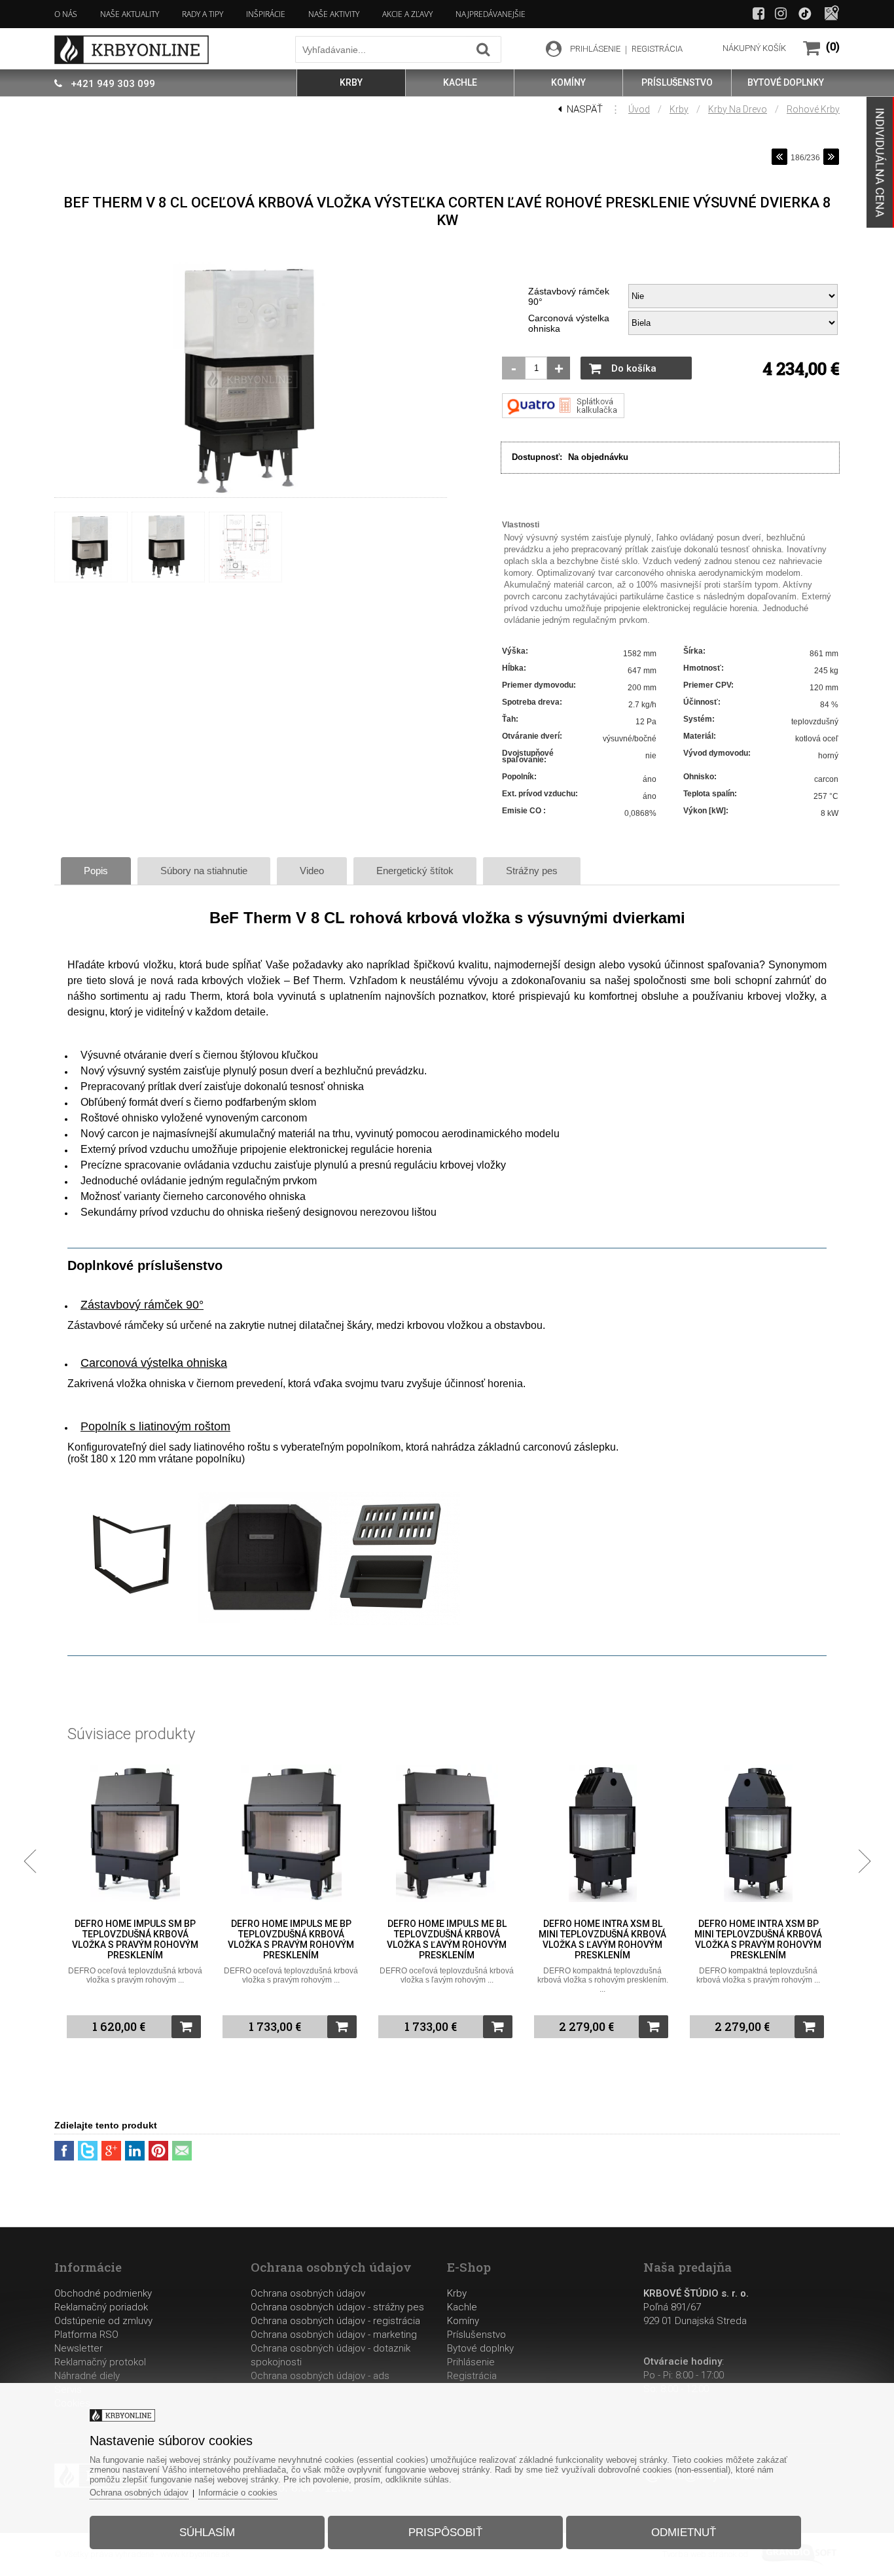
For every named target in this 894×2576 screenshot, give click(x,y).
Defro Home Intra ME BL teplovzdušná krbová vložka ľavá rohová (759, 1934)
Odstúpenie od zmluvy (103, 2321)
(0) (833, 47)
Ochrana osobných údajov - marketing (334, 2335)
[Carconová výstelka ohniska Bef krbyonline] (264, 1621)
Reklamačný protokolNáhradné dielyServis (100, 2376)
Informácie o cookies (238, 2493)
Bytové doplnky (480, 2348)
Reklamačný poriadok (101, 2307)
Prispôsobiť (445, 2532)
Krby (679, 109)
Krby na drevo (738, 109)
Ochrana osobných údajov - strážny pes (337, 2307)
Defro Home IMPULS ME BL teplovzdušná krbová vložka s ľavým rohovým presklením (291, 1939)
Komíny (463, 2321)
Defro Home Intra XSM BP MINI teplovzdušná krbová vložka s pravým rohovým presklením (602, 1939)
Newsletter (79, 2348)
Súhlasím (207, 2532)
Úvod (639, 109)
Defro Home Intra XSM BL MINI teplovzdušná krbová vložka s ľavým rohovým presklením (447, 1939)
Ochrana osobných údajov (308, 2293)
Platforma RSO (86, 2335)
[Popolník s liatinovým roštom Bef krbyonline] (395, 1623)
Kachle (462, 2307)
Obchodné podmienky (103, 2293)
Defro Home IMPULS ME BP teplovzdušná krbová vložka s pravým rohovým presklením (135, 1939)
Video (312, 871)
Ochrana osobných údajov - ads (320, 2376)
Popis (96, 871)
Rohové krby (813, 109)
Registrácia (472, 2376)
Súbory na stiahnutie (204, 871)
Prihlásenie (471, 2362)
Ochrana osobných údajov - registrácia (335, 2321)
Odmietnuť (684, 2532)
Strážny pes (532, 871)
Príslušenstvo (476, 2335)
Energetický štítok (415, 871)
